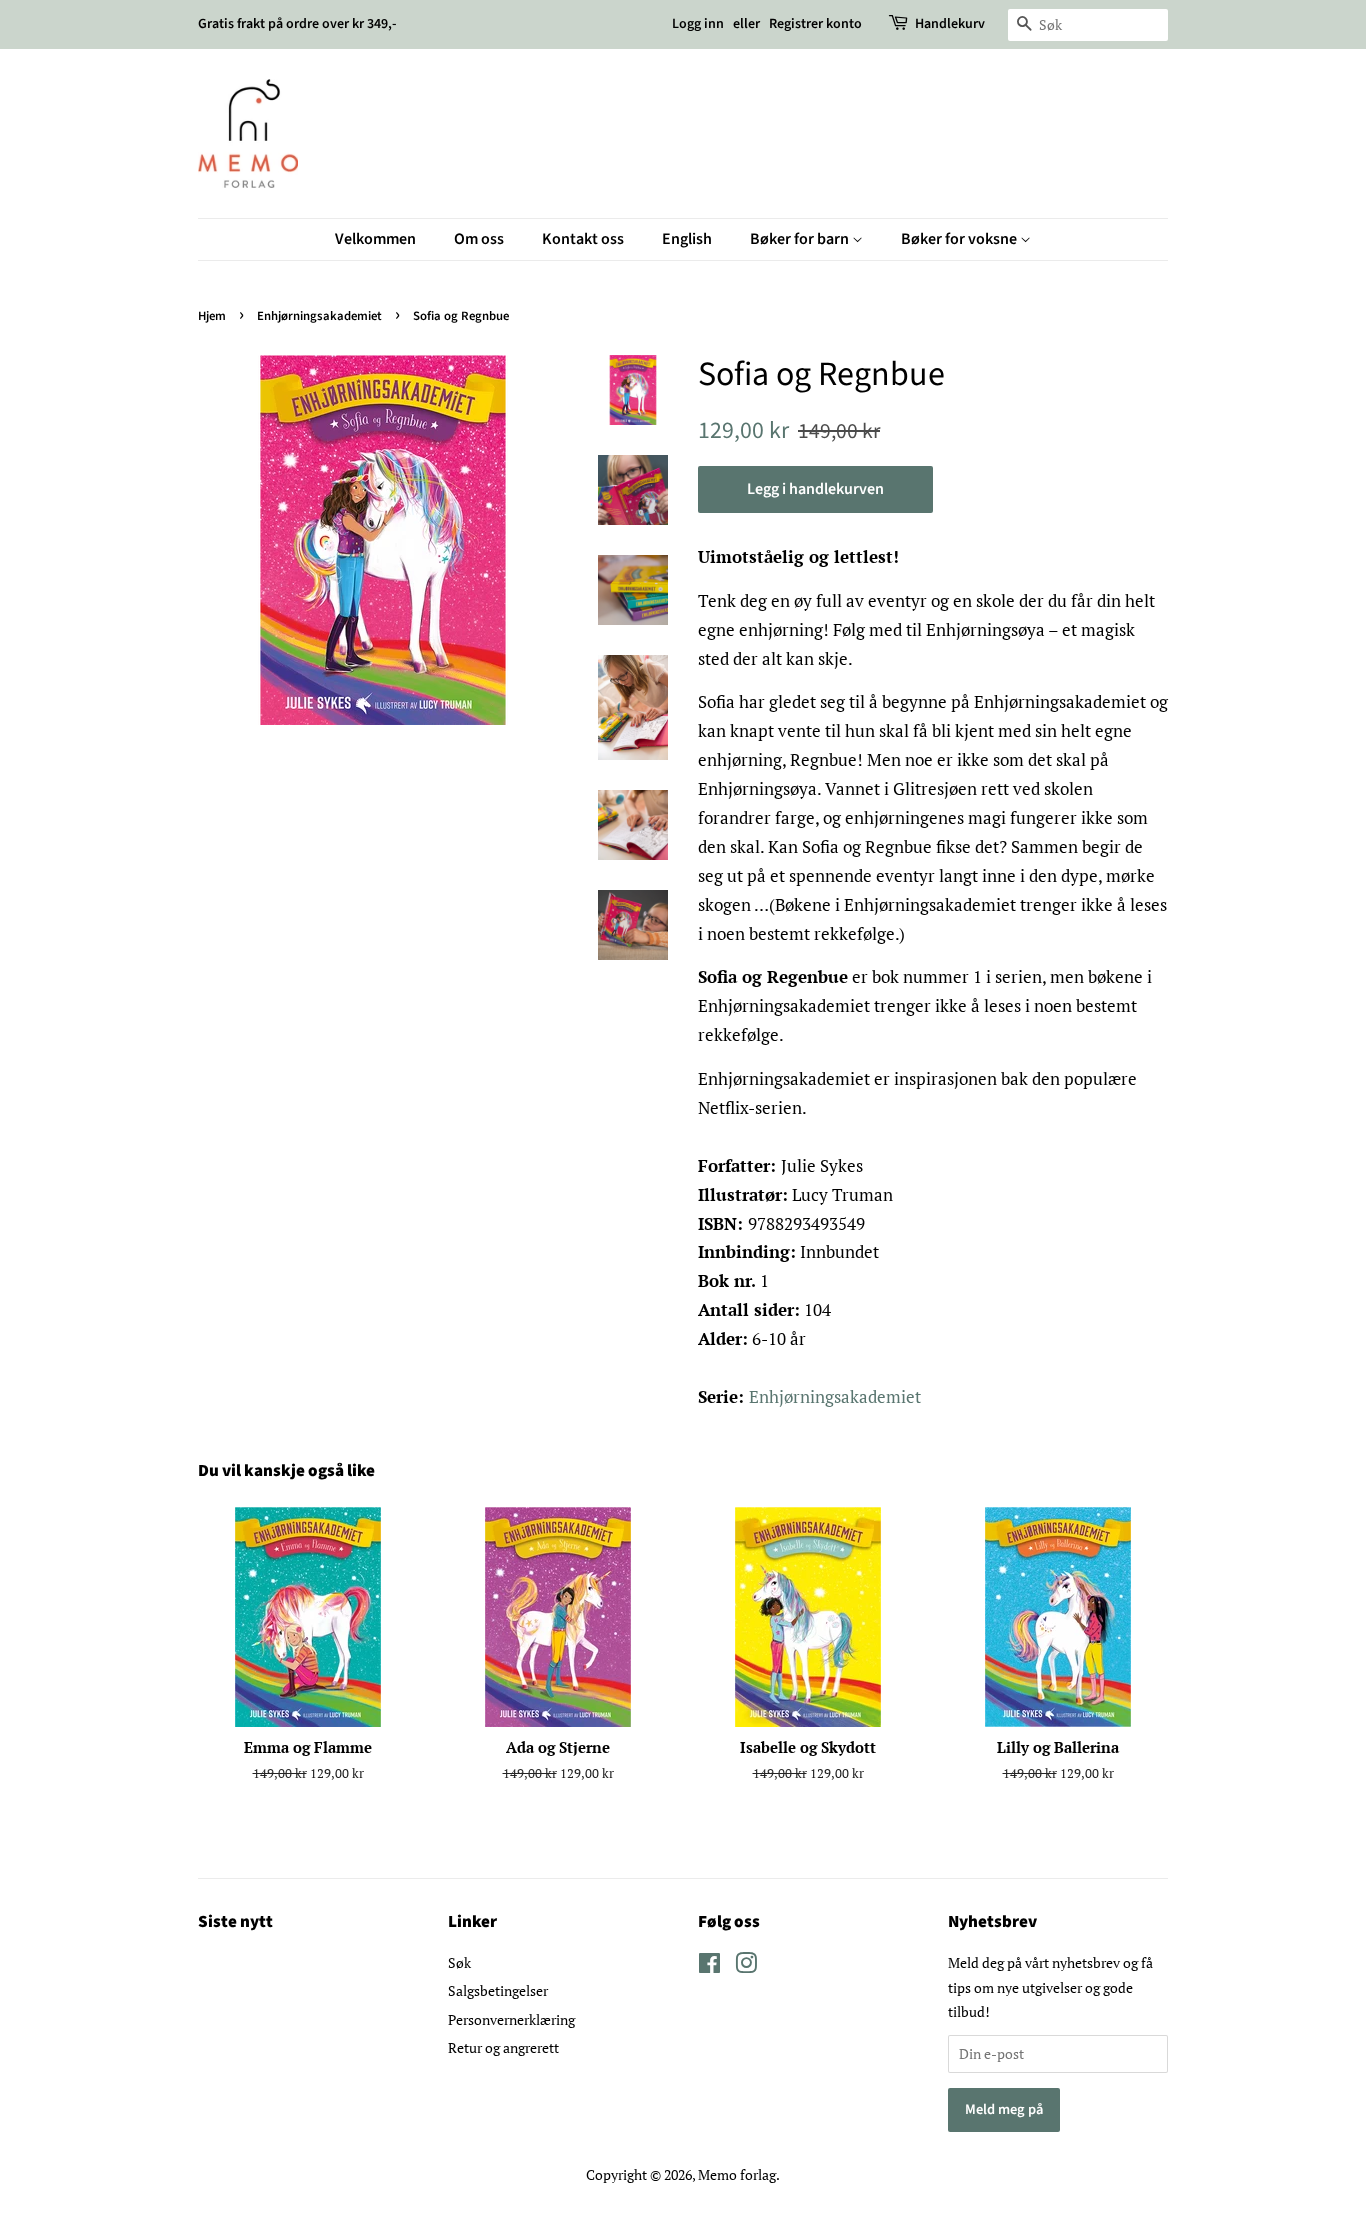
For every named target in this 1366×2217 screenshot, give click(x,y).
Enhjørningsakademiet (319, 316)
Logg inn (698, 24)
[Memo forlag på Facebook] (709, 1966)
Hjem (212, 316)
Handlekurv (950, 24)
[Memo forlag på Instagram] (746, 1966)
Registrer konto (815, 24)
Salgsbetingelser (498, 1990)
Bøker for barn (801, 239)
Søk (459, 1962)
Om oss (479, 239)
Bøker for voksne (960, 239)
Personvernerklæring (511, 2019)
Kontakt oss (583, 239)
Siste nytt (235, 1922)
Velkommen (375, 239)
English (687, 239)
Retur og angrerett (503, 2047)
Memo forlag (737, 2174)
